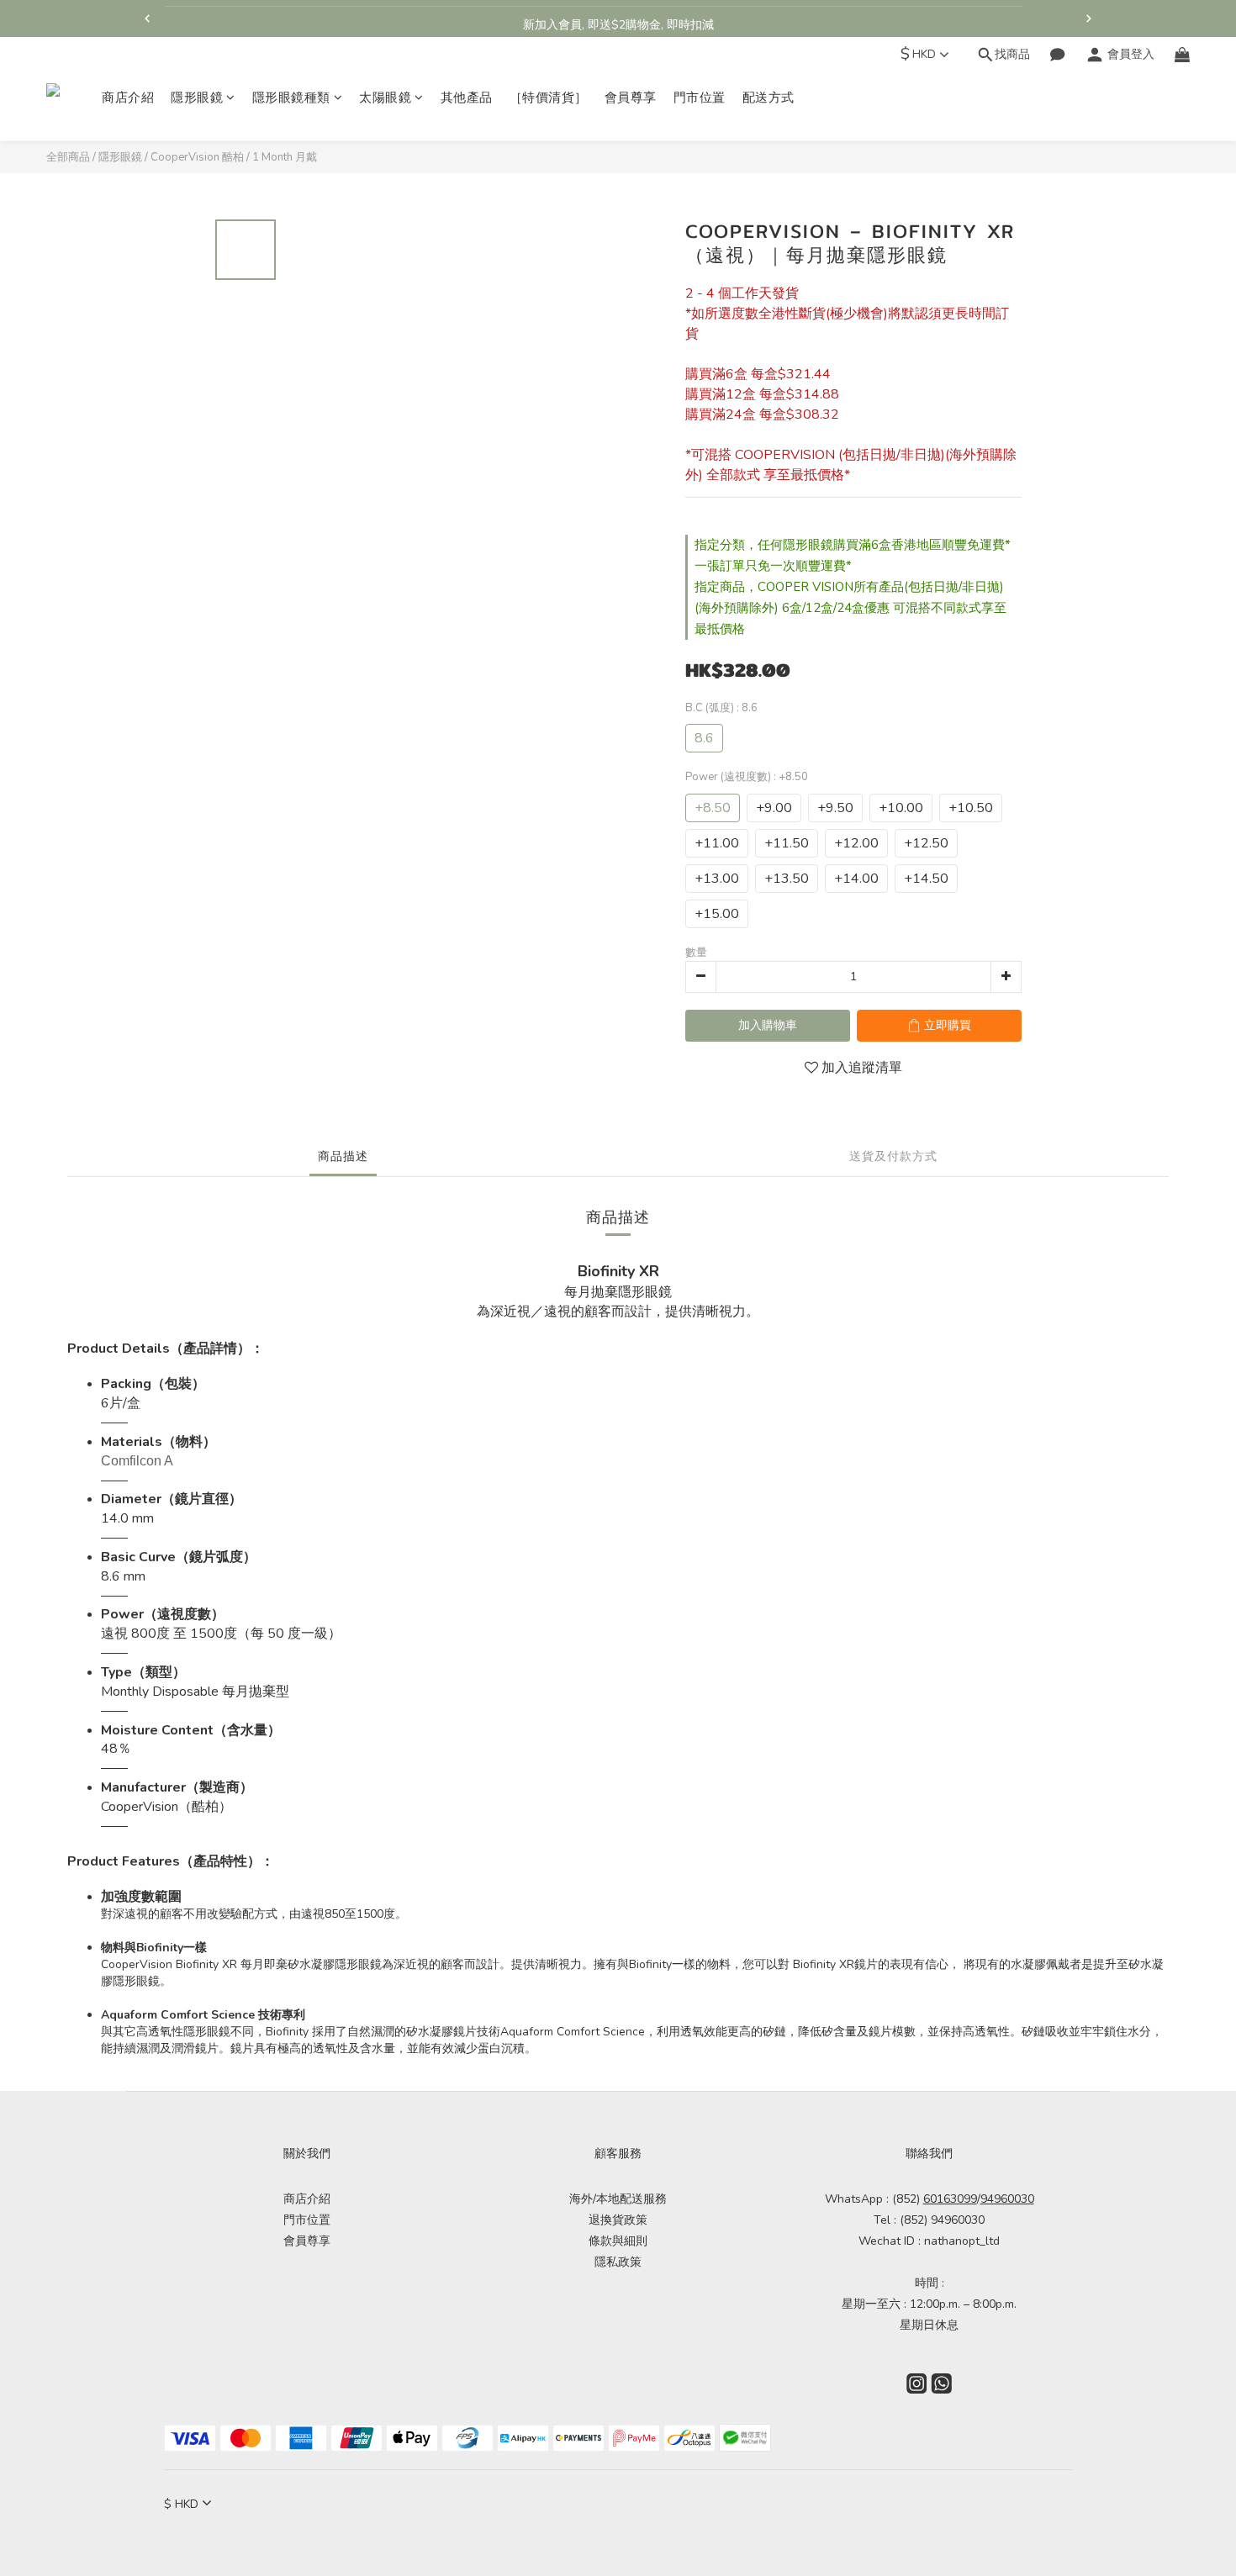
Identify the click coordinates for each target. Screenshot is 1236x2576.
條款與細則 (618, 2241)
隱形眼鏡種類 (291, 98)
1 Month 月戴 (285, 157)
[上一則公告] (147, 18)
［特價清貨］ (549, 98)
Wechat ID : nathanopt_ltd (929, 2241)
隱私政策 (618, 2262)
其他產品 (467, 98)
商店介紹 (128, 98)
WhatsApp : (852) (901, 2199)
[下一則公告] (1089, 18)
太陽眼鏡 (385, 98)
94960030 (1007, 2199)
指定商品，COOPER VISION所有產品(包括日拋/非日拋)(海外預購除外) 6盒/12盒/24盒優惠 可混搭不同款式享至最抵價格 (850, 608)
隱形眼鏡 (197, 98)
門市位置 (700, 98)
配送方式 (769, 98)
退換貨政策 (618, 2220)
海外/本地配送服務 (618, 2199)
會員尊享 (631, 98)
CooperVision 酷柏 (197, 157)
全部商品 (68, 157)
